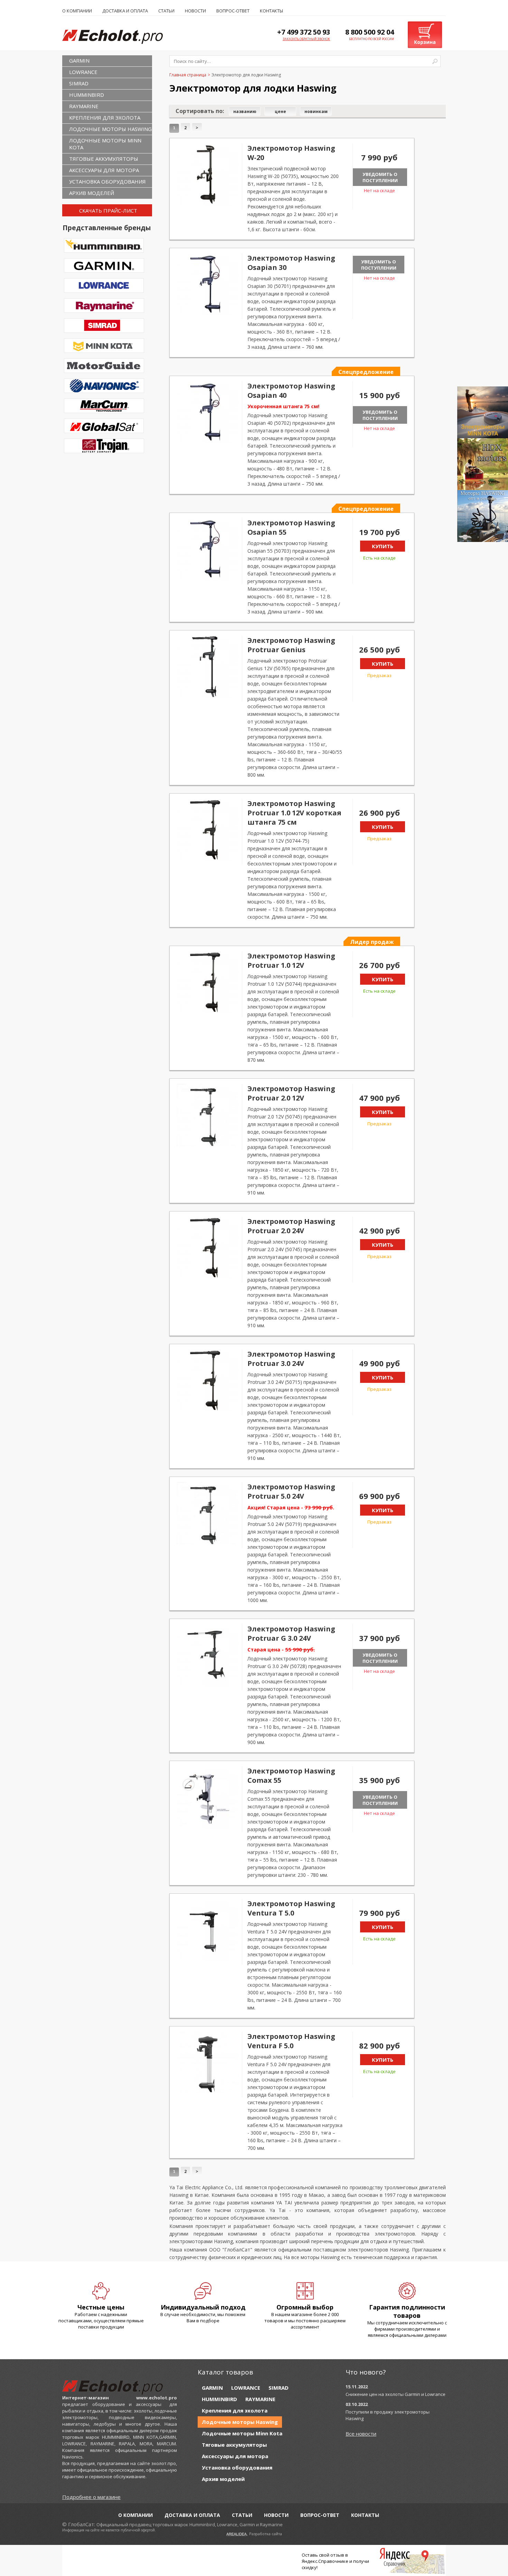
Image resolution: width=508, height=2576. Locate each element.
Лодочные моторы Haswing (110, 129)
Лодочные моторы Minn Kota (105, 144)
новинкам (316, 111)
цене (280, 111)
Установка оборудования (107, 181)
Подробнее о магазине (91, 2497)
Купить (383, 546)
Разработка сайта (266, 2534)
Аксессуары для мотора (104, 170)
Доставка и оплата (125, 11)
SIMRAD (79, 83)
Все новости (361, 2434)
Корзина (425, 42)
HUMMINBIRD (87, 95)
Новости (195, 11)
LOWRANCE (83, 72)
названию (245, 111)
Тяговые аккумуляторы (104, 159)
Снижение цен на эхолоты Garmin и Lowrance (396, 2394)
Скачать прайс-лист (108, 210)
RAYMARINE (84, 106)
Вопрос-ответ (233, 11)
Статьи (166, 11)
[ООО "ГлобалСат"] (120, 36)
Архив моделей (92, 193)
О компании (77, 11)
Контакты (271, 11)
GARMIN (79, 60)
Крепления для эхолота (105, 118)
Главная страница (188, 75)
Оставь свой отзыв (323, 2555)
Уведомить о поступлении (380, 177)
